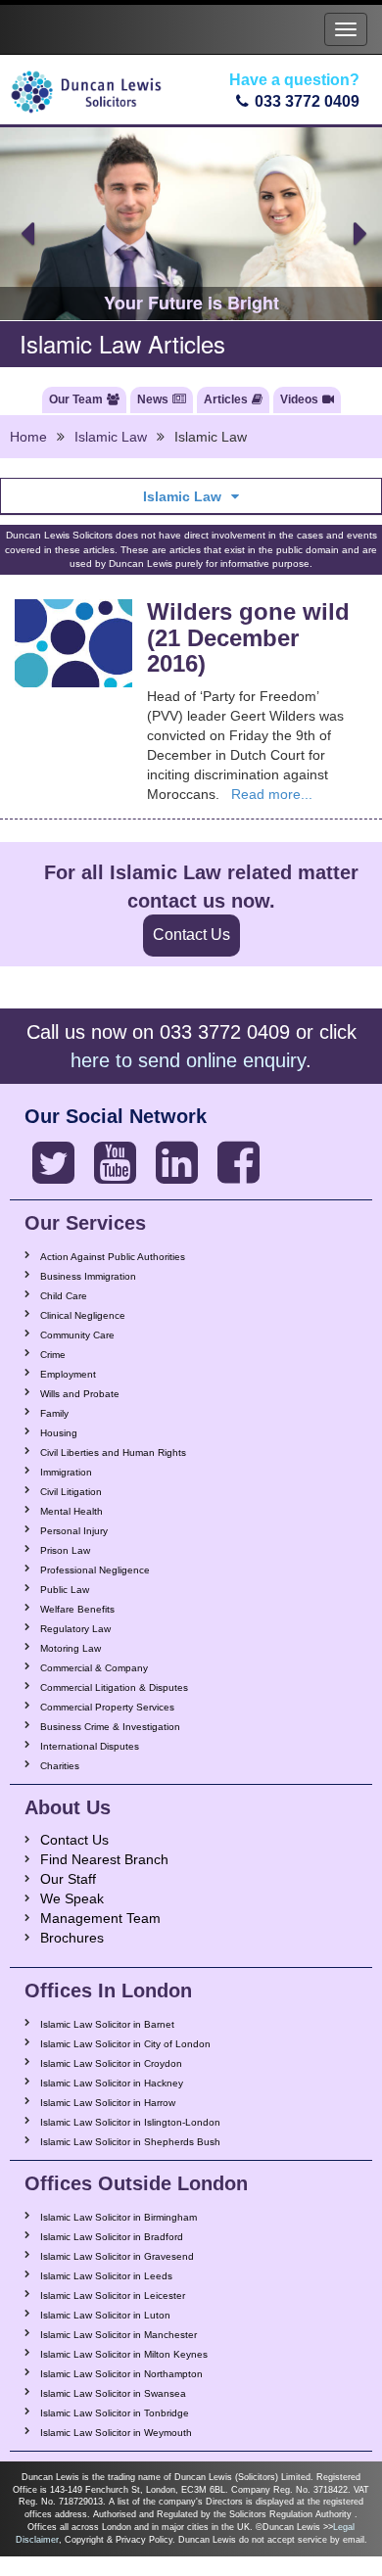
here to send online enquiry (188, 1060)
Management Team (100, 1918)
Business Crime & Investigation (110, 1727)
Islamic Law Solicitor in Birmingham (119, 2217)
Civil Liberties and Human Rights (113, 1452)
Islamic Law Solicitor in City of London (125, 2044)
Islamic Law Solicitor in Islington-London (130, 2122)
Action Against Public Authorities (113, 1257)
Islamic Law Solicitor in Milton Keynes (124, 2354)
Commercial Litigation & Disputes (114, 1687)
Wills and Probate (80, 1394)
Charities (60, 1766)
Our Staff (68, 1879)
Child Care (64, 1296)
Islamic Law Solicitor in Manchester (119, 2335)
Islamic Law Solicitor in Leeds (106, 2276)
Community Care (77, 1335)
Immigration (66, 1472)
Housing (59, 1433)
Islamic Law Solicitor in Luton (105, 2315)
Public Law (65, 1590)
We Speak (72, 1898)
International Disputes (90, 1746)
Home (28, 437)
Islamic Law (111, 437)
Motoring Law (71, 1648)
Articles (226, 399)
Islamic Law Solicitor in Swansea (113, 2393)
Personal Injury (74, 1531)
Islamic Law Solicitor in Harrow (108, 2103)
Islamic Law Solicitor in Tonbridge (115, 2413)
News (153, 399)
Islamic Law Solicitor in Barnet (107, 2024)
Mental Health (72, 1511)
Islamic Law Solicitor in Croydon (111, 2063)
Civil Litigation (71, 1492)
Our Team (76, 399)
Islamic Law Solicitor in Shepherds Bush (130, 2142)
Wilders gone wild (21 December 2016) (248, 637)
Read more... (272, 794)
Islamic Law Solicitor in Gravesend (117, 2256)
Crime (53, 1355)
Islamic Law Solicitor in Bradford (112, 2237)
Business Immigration (88, 1276)
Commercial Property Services (107, 1707)
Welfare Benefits (77, 1609)
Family (54, 1413)
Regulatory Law (75, 1629)
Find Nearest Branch (104, 1859)
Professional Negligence (95, 1570)
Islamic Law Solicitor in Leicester (113, 2295)
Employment (68, 1374)
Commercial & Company (94, 1668)
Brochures (72, 1938)
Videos (299, 399)
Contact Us (191, 935)
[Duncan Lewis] (53, 1163)
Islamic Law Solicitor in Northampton (121, 2374)
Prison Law (65, 1550)
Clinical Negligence (83, 1315)
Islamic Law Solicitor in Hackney (112, 2083)
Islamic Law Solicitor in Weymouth (116, 2433)
